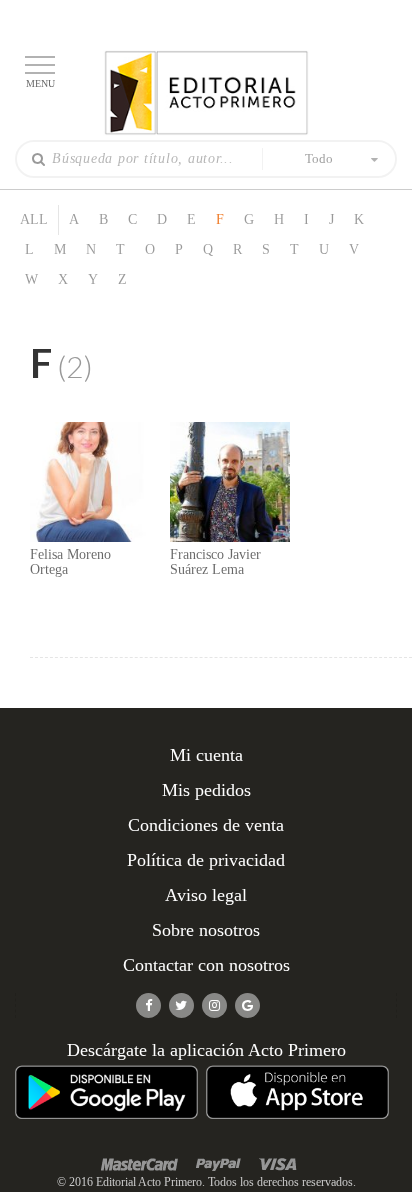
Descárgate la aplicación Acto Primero (206, 1050)
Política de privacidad (206, 860)
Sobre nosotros (206, 930)
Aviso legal (206, 895)
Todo (319, 158)
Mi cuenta (206, 755)
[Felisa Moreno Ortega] (90, 480)
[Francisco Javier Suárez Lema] (230, 480)
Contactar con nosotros (206, 965)
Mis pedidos (206, 790)
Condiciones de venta (206, 825)
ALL (34, 219)
